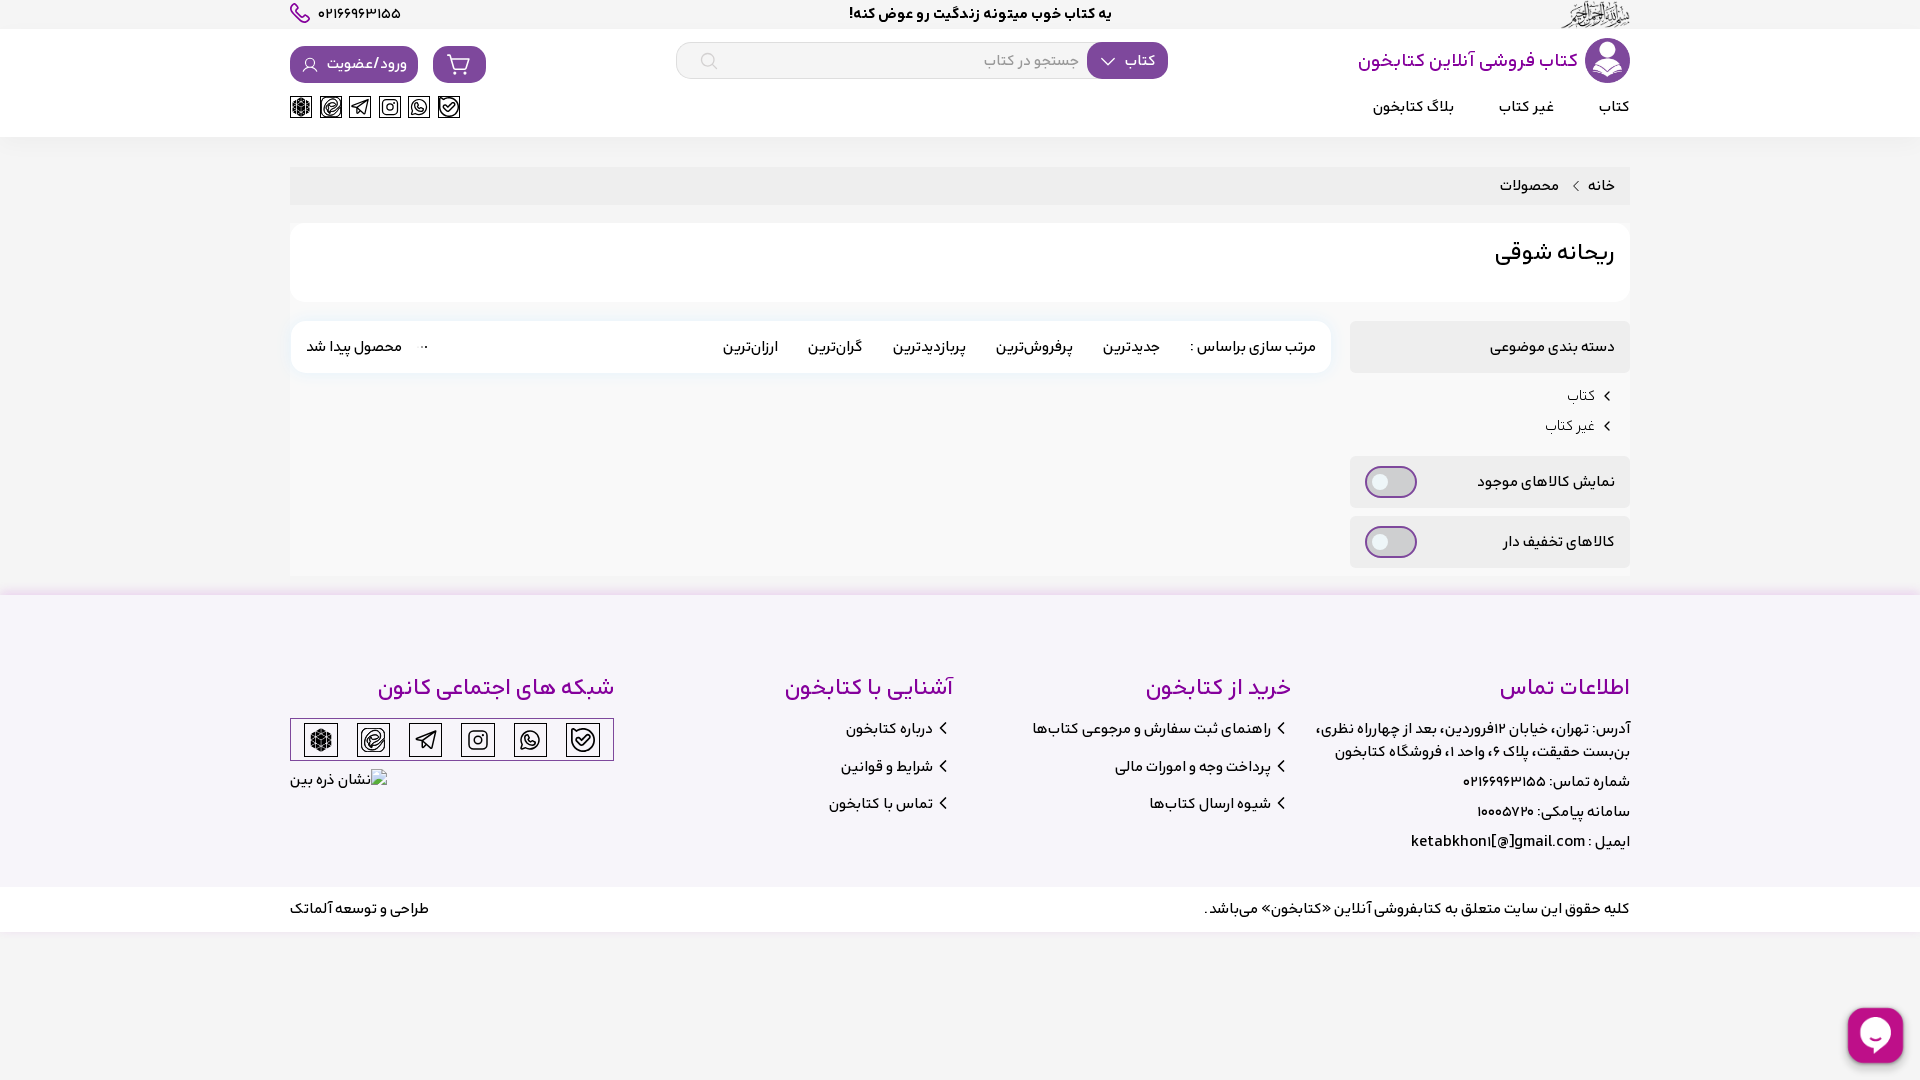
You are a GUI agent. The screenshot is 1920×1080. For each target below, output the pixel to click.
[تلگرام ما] (360, 107)
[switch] (1391, 482)
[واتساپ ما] (419, 107)
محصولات (1529, 186)
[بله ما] (449, 107)
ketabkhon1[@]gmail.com (1498, 841)
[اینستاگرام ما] (390, 107)
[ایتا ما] (331, 107)
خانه (1601, 186)
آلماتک (311, 908)
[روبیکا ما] (301, 107)
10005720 (1505, 811)
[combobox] (922, 61)
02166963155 (1504, 781)
